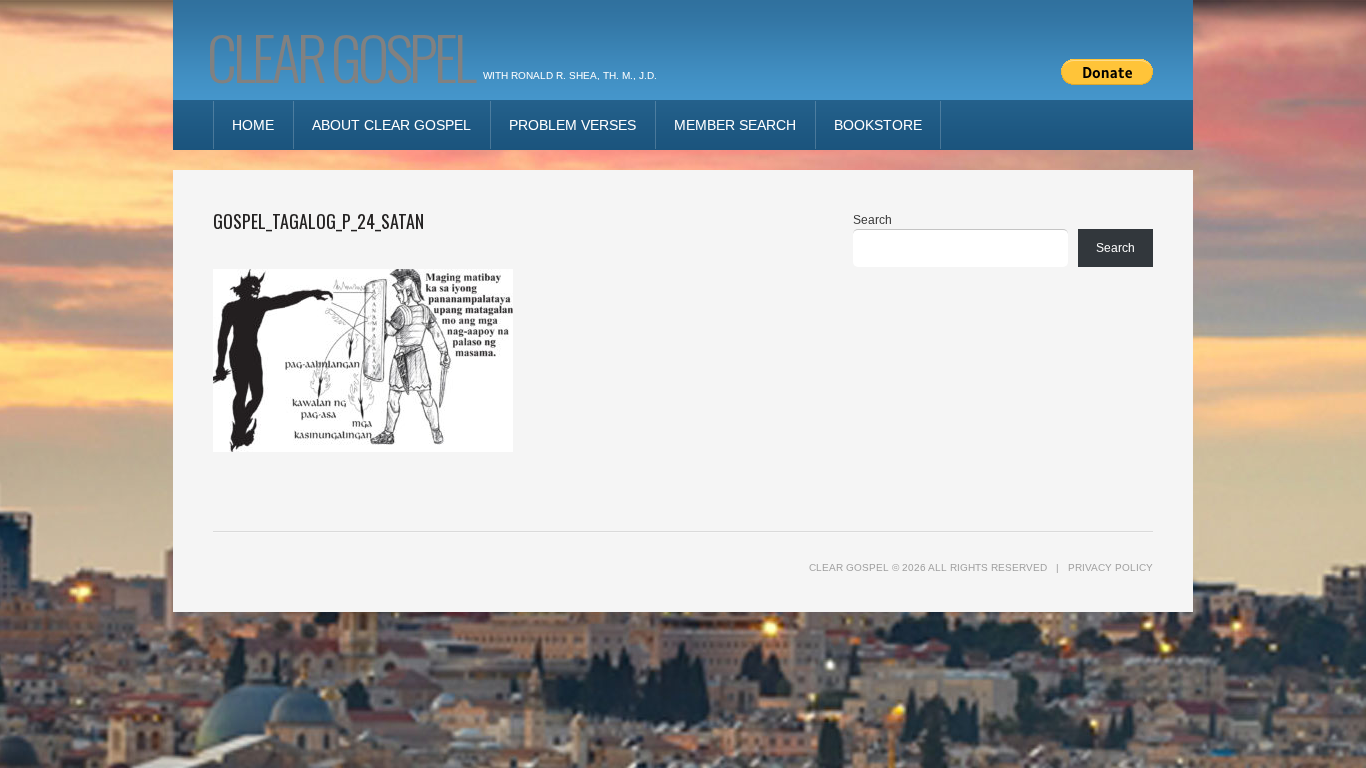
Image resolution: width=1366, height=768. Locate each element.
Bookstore (878, 125)
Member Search (735, 125)
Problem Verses (572, 125)
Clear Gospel (340, 55)
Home (253, 125)
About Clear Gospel (391, 125)
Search (872, 220)
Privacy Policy (1110, 567)
